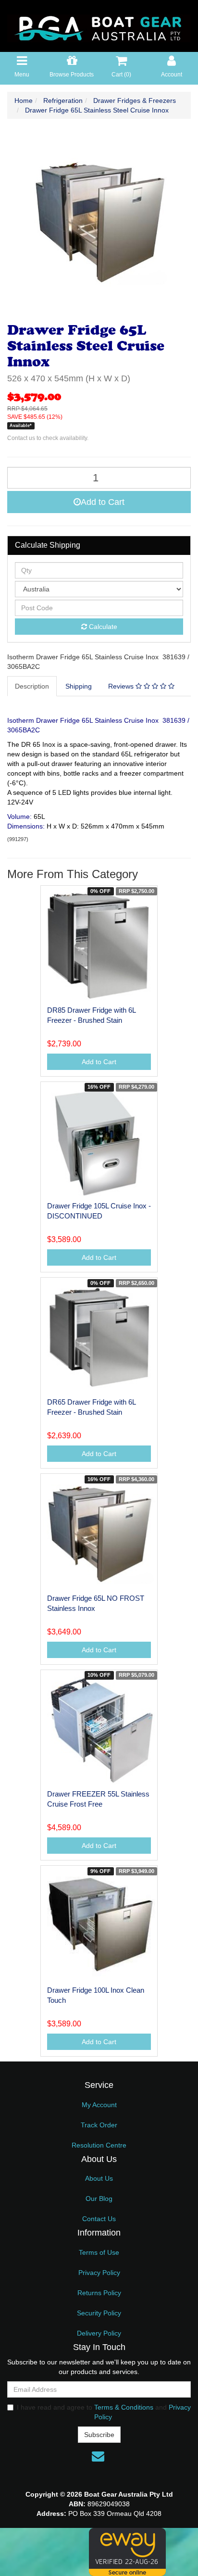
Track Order (99, 2125)
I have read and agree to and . (104, 2412)
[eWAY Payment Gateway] (127, 2551)
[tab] (32, 686)
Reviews (122, 686)
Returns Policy (99, 2293)
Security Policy (99, 2313)
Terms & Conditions (124, 2407)
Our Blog (99, 2199)
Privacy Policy (99, 2273)
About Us (99, 2178)
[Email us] (98, 2456)
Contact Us (99, 2219)
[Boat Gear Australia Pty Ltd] (99, 25)
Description (32, 686)
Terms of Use (99, 2252)
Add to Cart (103, 502)
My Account (99, 2105)
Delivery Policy (99, 2333)
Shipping (79, 686)
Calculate (102, 627)
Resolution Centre (99, 2145)
